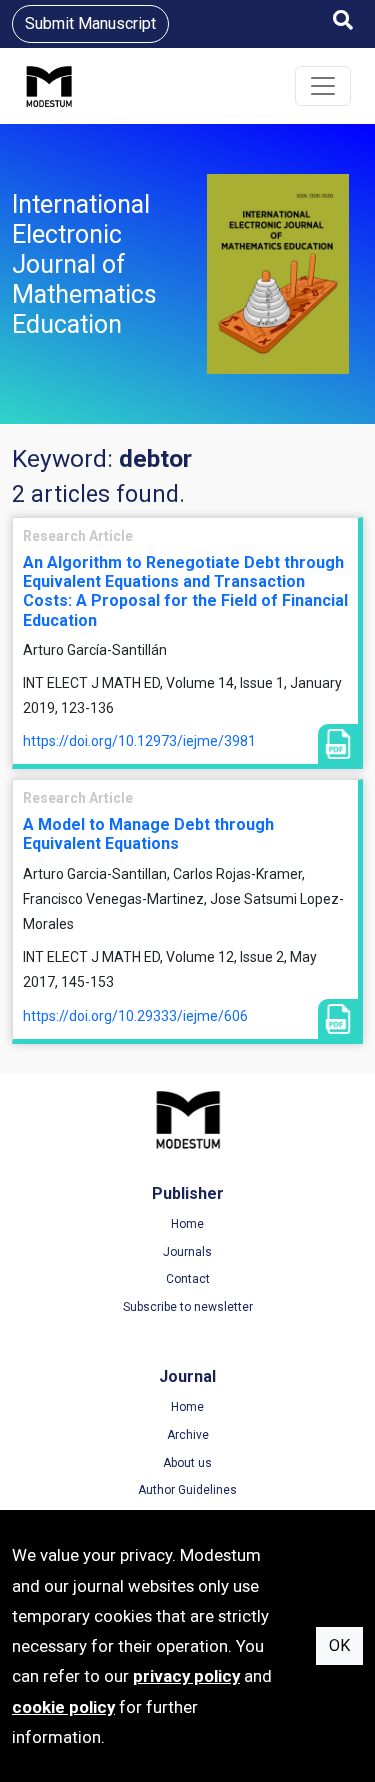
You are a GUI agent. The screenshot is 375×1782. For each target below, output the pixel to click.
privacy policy (186, 1676)
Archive (188, 1435)
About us (187, 1463)
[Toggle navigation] (323, 86)
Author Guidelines (187, 1490)
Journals (187, 1252)
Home (187, 1224)
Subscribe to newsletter (188, 1307)
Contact (188, 1279)
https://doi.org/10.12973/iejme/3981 (139, 741)
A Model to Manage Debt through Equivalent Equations (148, 834)
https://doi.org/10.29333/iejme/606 (135, 1016)
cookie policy (63, 1707)
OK (339, 1645)
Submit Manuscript (90, 23)
